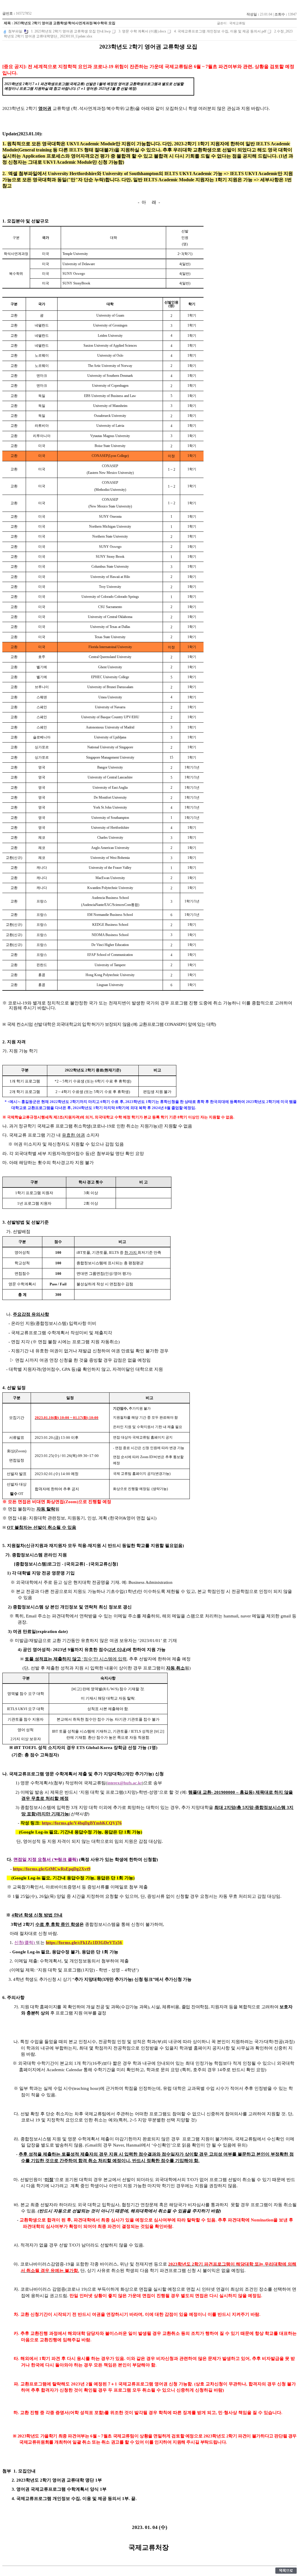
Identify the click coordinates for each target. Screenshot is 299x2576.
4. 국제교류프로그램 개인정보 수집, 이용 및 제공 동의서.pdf (220, 31)
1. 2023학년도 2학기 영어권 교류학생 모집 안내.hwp (71, 31)
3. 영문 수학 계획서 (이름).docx (142, 31)
